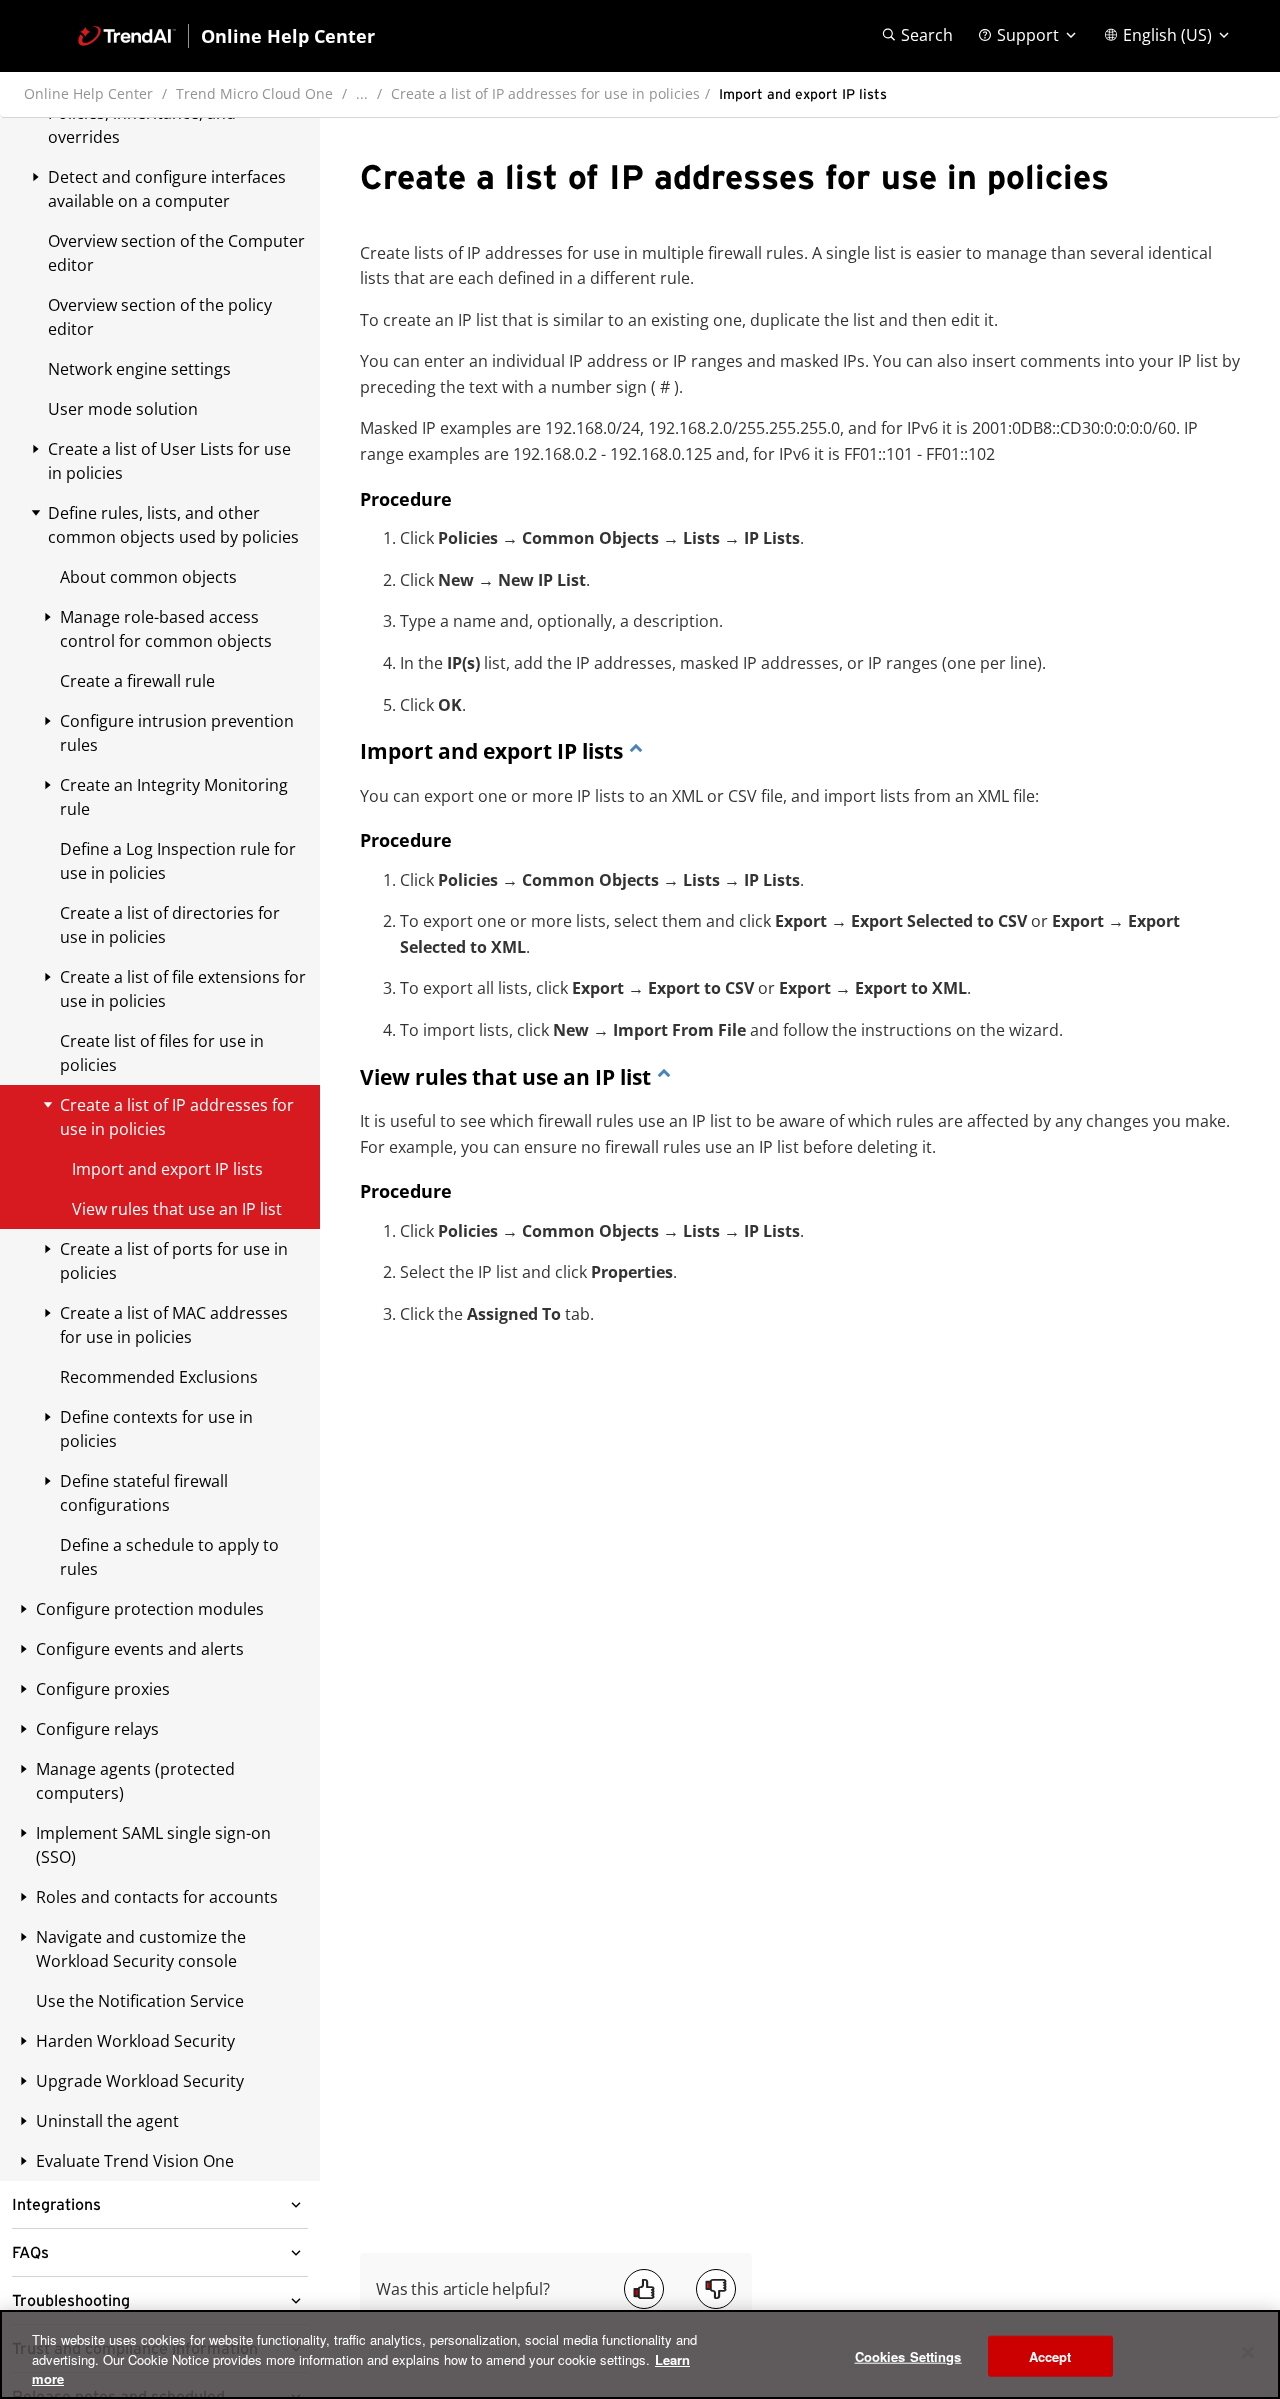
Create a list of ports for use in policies (174, 1261)
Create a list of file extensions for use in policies (183, 989)
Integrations (56, 2205)
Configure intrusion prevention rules (177, 733)
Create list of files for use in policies (162, 1053)
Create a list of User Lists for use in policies (169, 461)
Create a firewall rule (137, 681)
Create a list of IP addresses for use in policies (545, 93)
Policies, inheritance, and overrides (142, 125)
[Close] (1248, 2352)
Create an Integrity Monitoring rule (174, 797)
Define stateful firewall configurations (144, 1493)
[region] (640, 2354)
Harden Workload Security (135, 2041)
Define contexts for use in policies (156, 1429)
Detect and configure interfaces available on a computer (167, 189)
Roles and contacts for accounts (157, 1897)
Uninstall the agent (107, 2121)
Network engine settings (139, 369)
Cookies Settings (908, 2355)
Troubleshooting (71, 2301)
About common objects (148, 577)
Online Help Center (88, 93)
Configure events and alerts (140, 1649)
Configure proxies (103, 1689)
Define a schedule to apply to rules (169, 1557)
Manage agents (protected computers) (135, 1781)
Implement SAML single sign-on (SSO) (153, 1845)
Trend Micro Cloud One (254, 93)
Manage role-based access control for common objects (166, 629)
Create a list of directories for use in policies (170, 925)
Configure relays (97, 1729)
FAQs (30, 2253)
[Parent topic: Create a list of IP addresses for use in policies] (636, 751)
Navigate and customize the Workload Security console (141, 1949)
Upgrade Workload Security (140, 2081)
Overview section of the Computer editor (176, 253)
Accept (1050, 2355)
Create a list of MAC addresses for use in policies (174, 1325)
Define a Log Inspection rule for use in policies (178, 861)
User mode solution (123, 409)
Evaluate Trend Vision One (135, 2161)
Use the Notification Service (140, 2001)
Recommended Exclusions (159, 1377)
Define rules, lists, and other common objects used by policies (173, 525)
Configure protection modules (150, 1609)
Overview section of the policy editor (160, 317)
